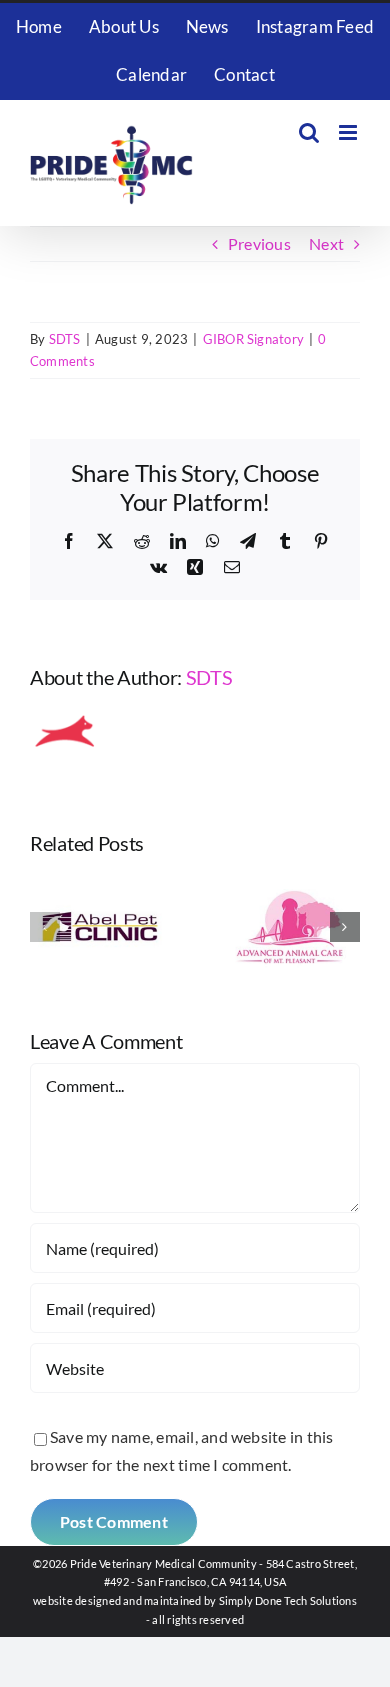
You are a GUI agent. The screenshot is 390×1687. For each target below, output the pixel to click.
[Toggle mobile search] (309, 132)
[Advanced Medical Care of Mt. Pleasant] (289, 882)
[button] (45, 927)
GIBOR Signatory (254, 339)
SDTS (65, 339)
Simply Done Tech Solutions (288, 1600)
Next (326, 243)
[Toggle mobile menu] (349, 132)
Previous (259, 243)
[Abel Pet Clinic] (100, 882)
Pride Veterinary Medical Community (163, 1563)
